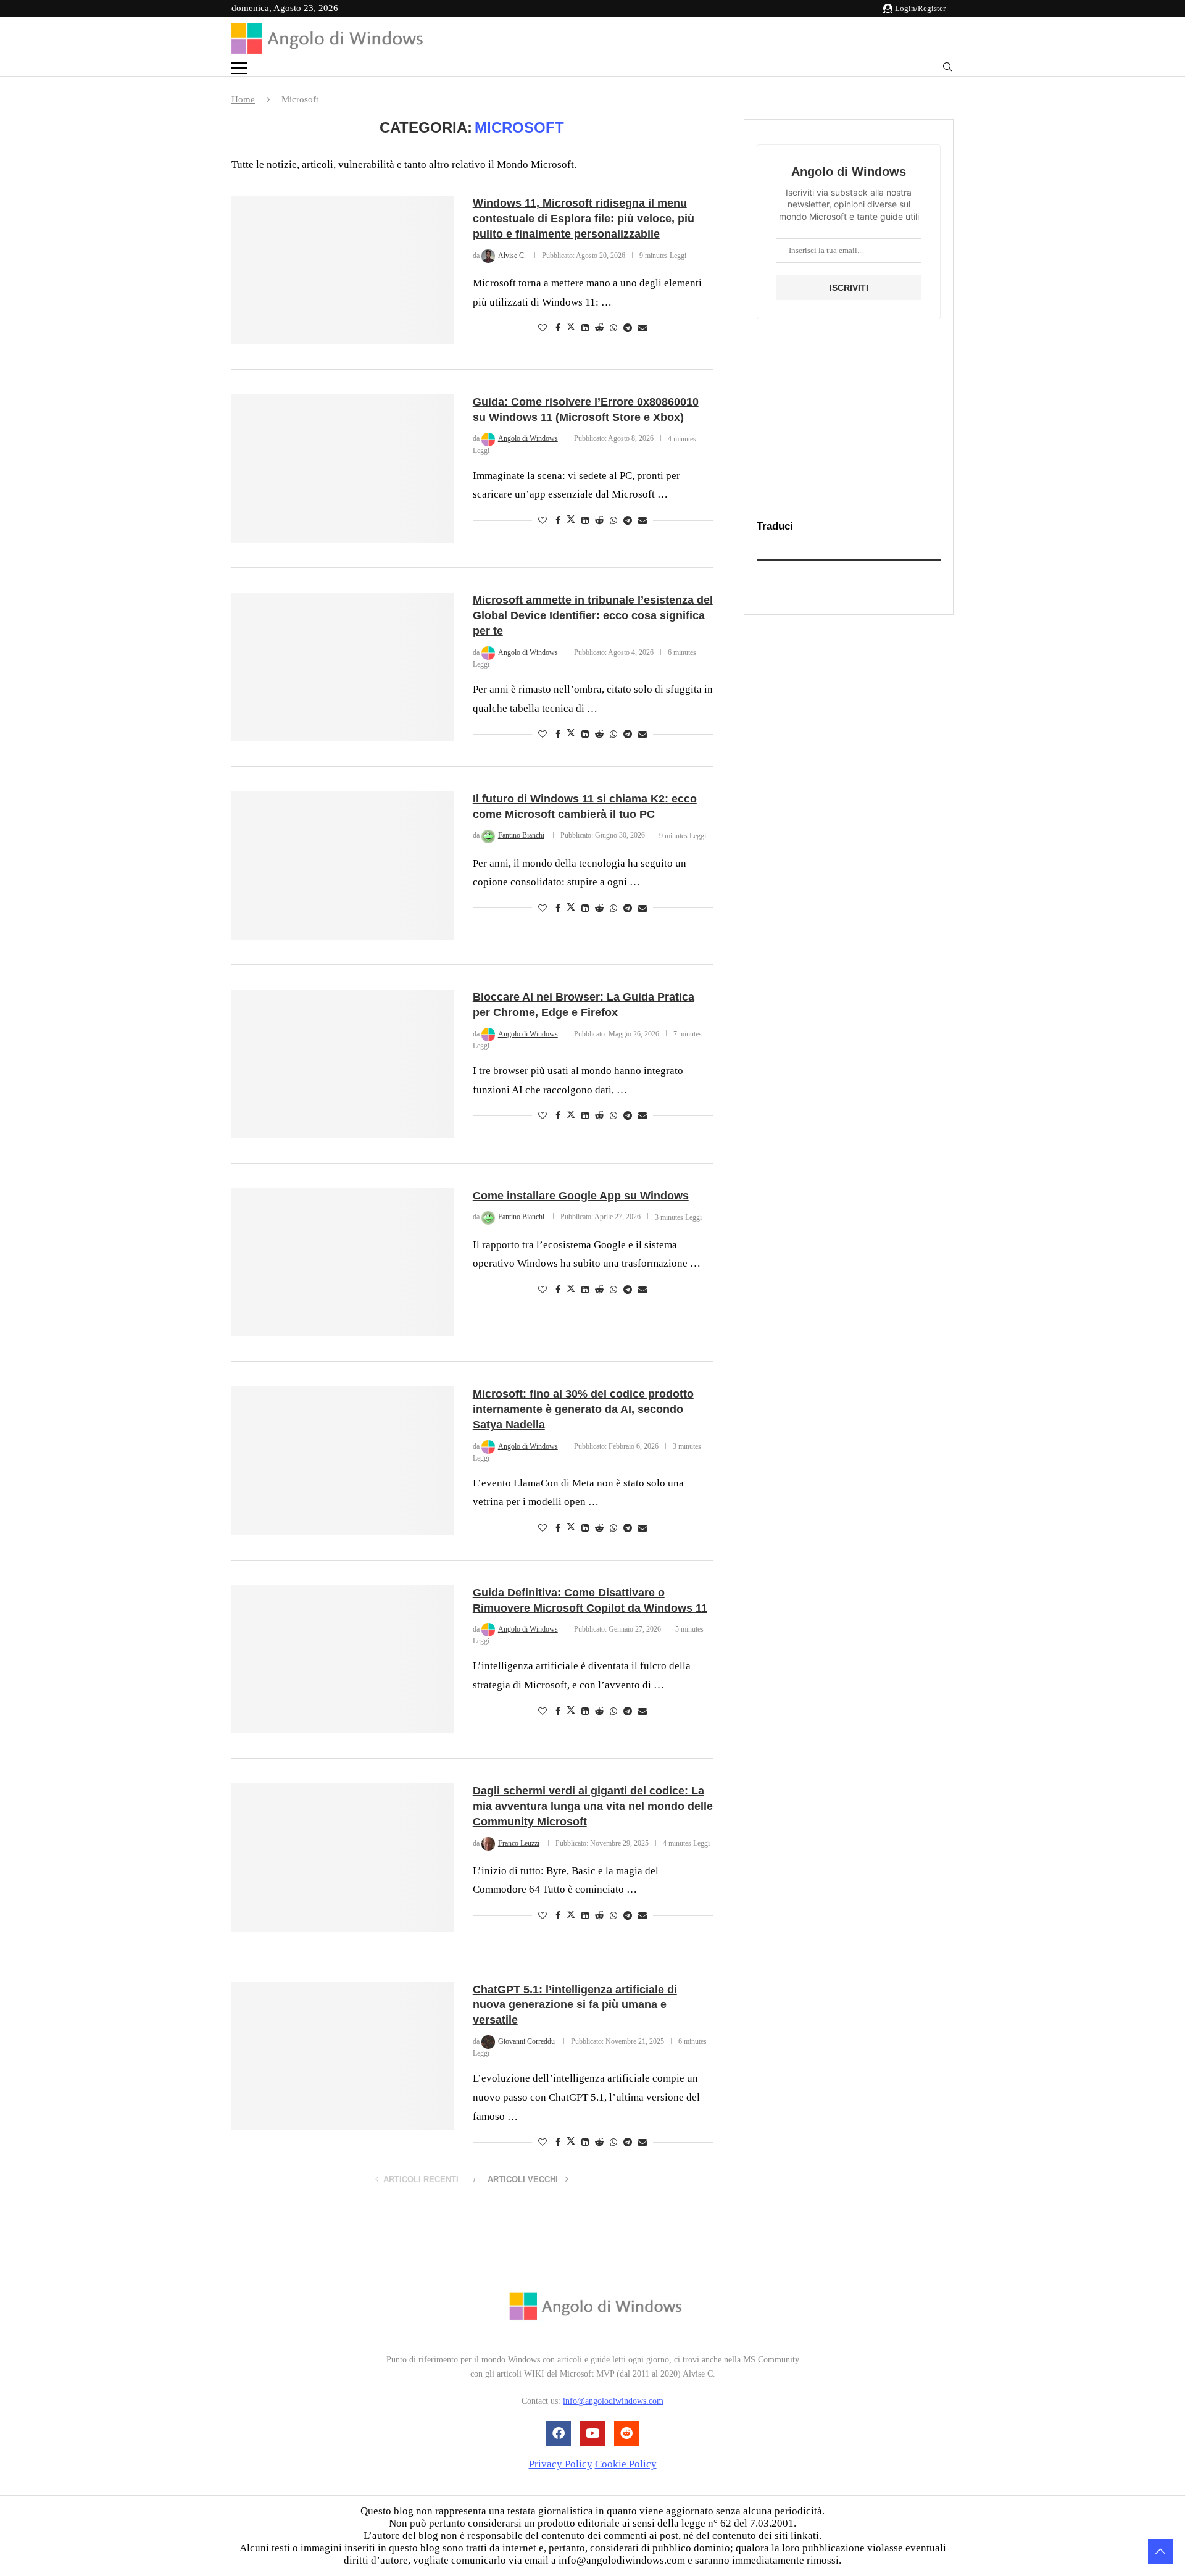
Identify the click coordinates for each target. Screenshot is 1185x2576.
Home (243, 99)
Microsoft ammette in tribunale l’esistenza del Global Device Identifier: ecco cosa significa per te (593, 615)
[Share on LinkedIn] (585, 328)
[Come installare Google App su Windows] (343, 1262)
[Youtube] (592, 2433)
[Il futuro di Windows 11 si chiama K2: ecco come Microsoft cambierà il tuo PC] (343, 865)
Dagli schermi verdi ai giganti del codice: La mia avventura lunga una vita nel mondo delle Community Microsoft (593, 1806)
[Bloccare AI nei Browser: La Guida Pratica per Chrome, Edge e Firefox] (343, 1064)
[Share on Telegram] (628, 328)
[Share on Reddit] (599, 328)
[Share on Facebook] (558, 328)
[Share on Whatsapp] (613, 328)
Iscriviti (849, 288)
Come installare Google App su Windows (581, 1196)
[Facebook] (559, 2433)
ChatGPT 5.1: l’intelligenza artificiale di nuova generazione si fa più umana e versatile (575, 2005)
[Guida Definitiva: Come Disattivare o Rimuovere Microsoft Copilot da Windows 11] (343, 1659)
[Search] (947, 69)
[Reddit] (626, 2433)
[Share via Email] (642, 328)
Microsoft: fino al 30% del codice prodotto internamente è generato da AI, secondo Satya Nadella (583, 1409)
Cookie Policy (626, 2464)
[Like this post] (543, 328)
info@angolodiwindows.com (613, 2402)
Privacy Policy (561, 2464)
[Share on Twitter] (571, 328)
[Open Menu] (239, 68)
